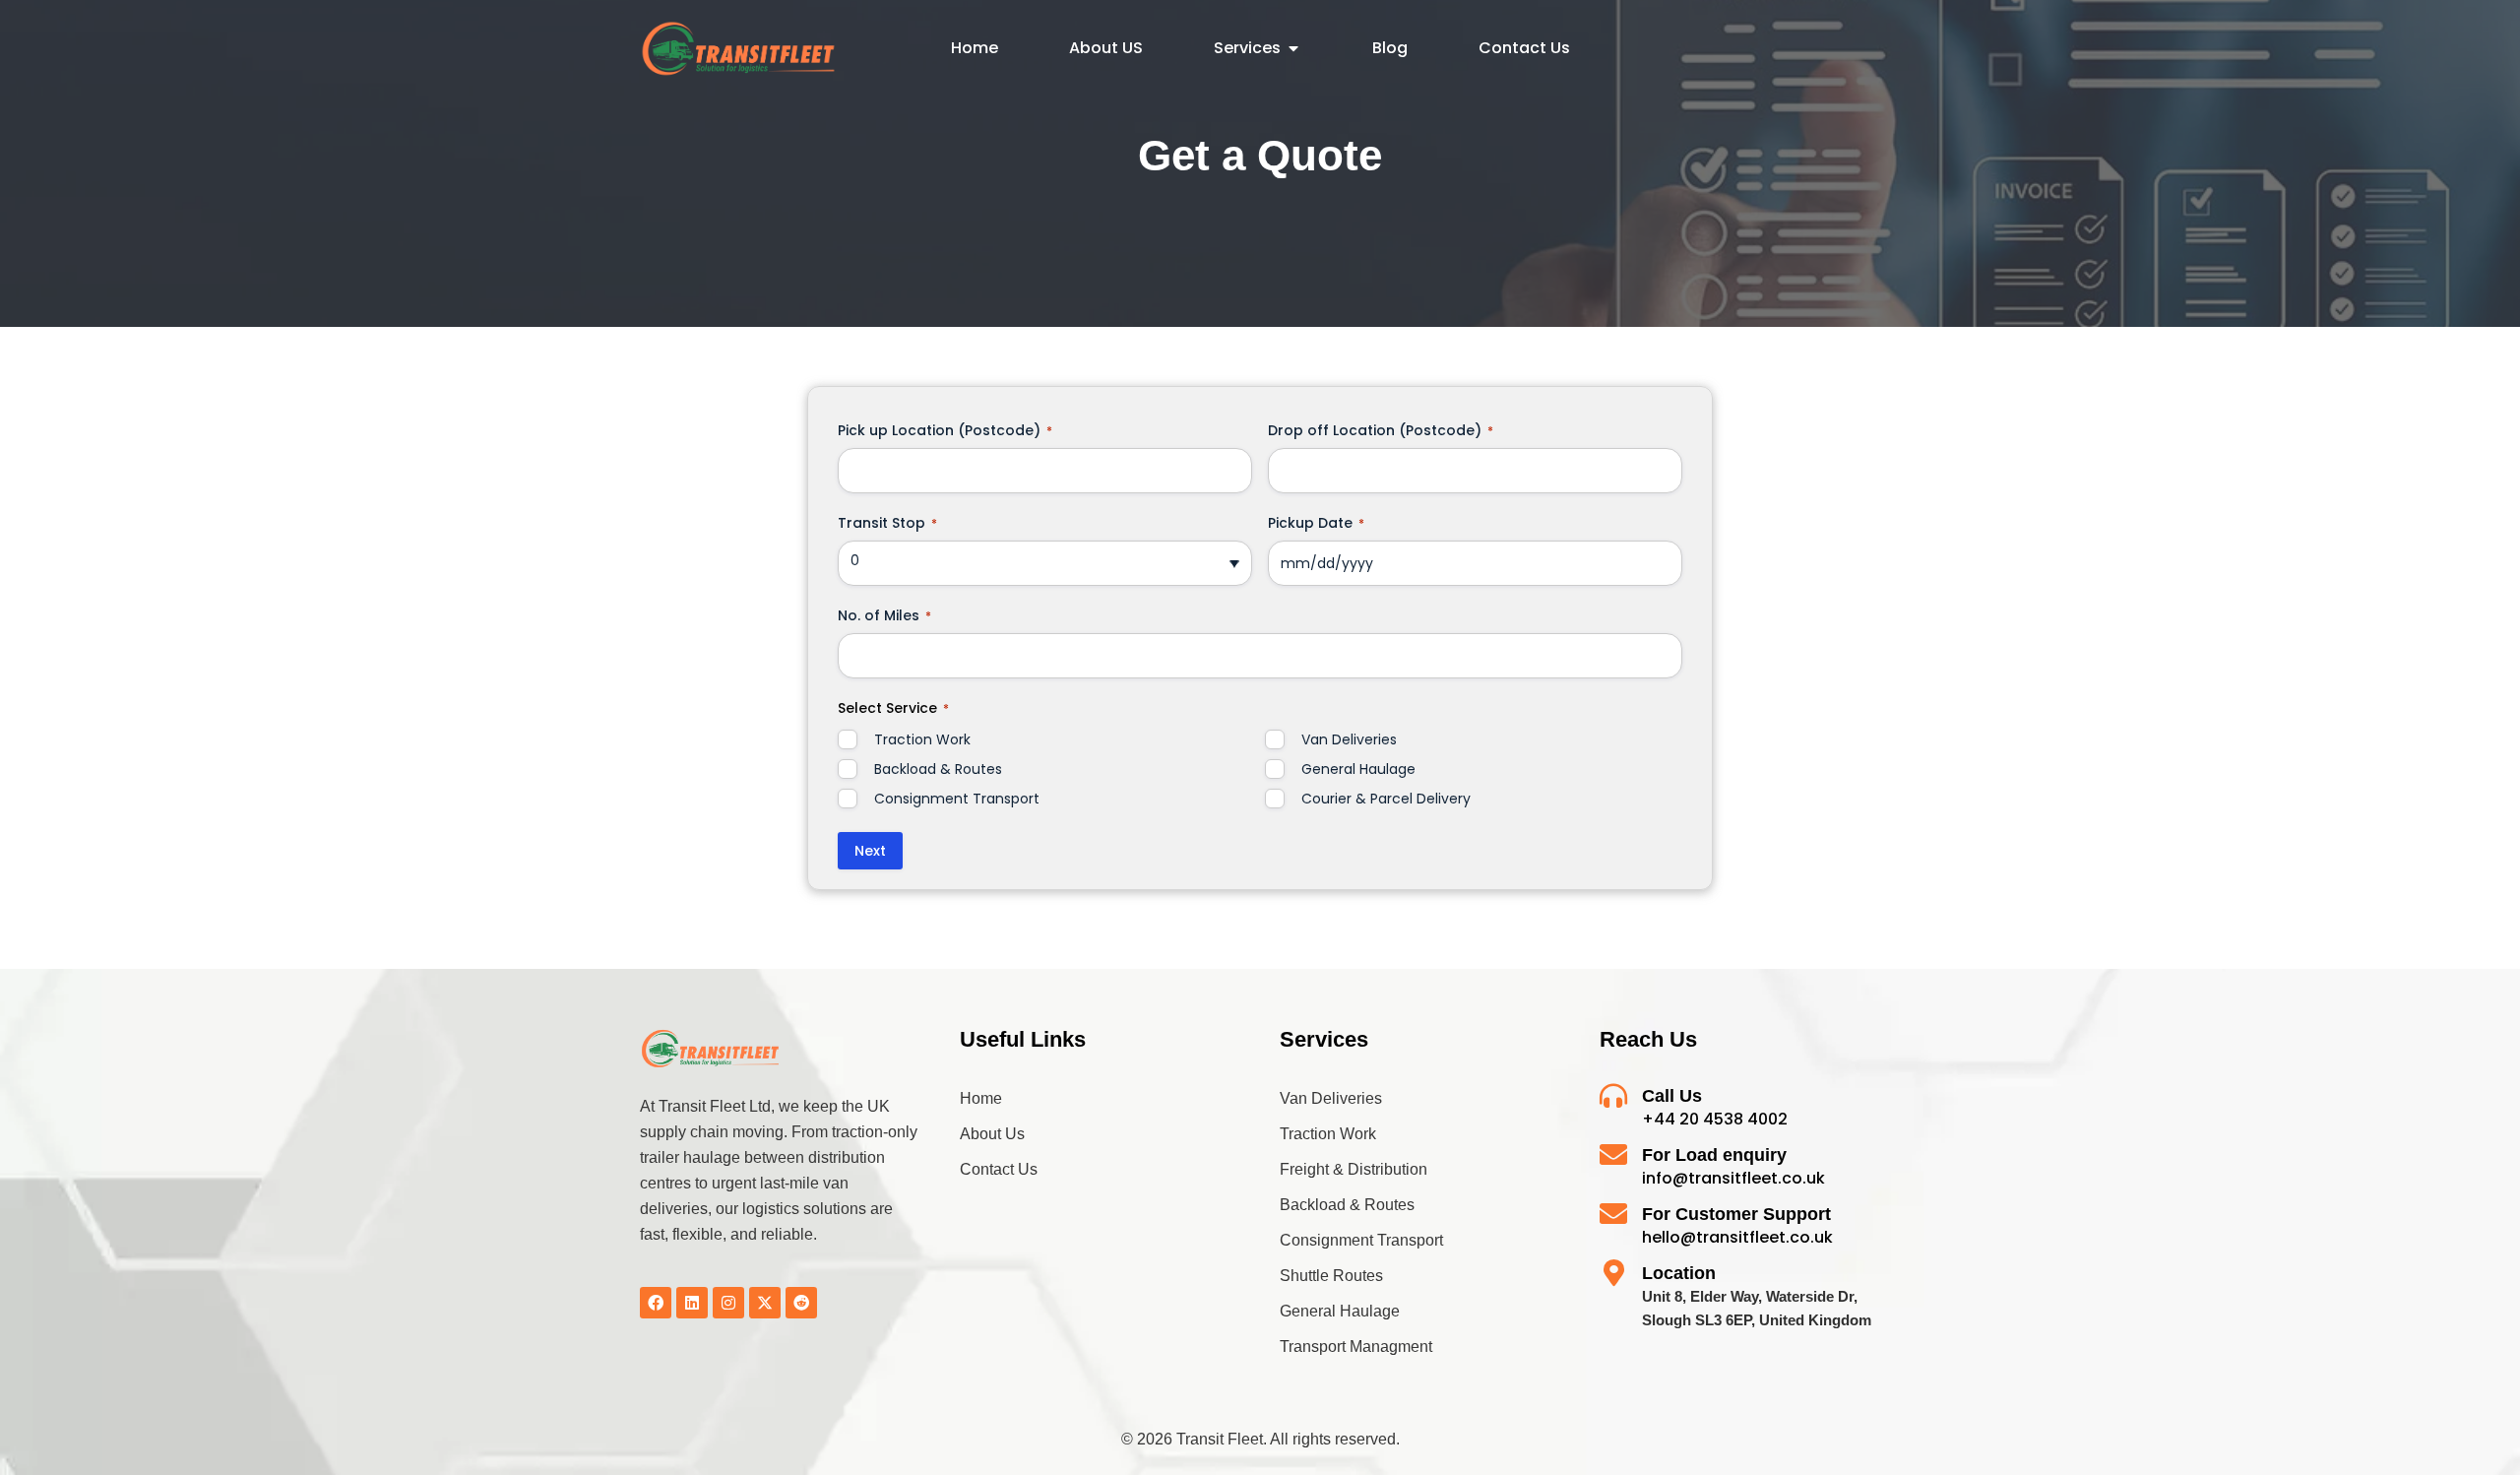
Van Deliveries (1349, 739)
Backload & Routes (938, 769)
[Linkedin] (692, 1303)
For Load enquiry (1714, 1155)
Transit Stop (887, 523)
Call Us (1672, 1096)
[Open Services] (1293, 48)
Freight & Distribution (1354, 1169)
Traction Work (922, 739)
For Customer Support (1736, 1214)
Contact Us (999, 1169)
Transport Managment (1356, 1347)
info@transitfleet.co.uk (1733, 1178)
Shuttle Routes (1331, 1276)
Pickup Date (1316, 523)
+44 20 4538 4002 (1715, 1119)
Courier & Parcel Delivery (1386, 799)
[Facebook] (656, 1303)
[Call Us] (1613, 1096)
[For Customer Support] (1613, 1214)
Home (981, 1098)
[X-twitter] (765, 1303)
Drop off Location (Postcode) (1381, 430)
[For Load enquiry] (1613, 1155)
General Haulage (1358, 769)
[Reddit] (801, 1303)
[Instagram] (728, 1303)
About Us (992, 1134)
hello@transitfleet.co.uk (1737, 1237)
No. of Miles (884, 615)
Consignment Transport (957, 799)
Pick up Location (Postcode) (945, 430)
